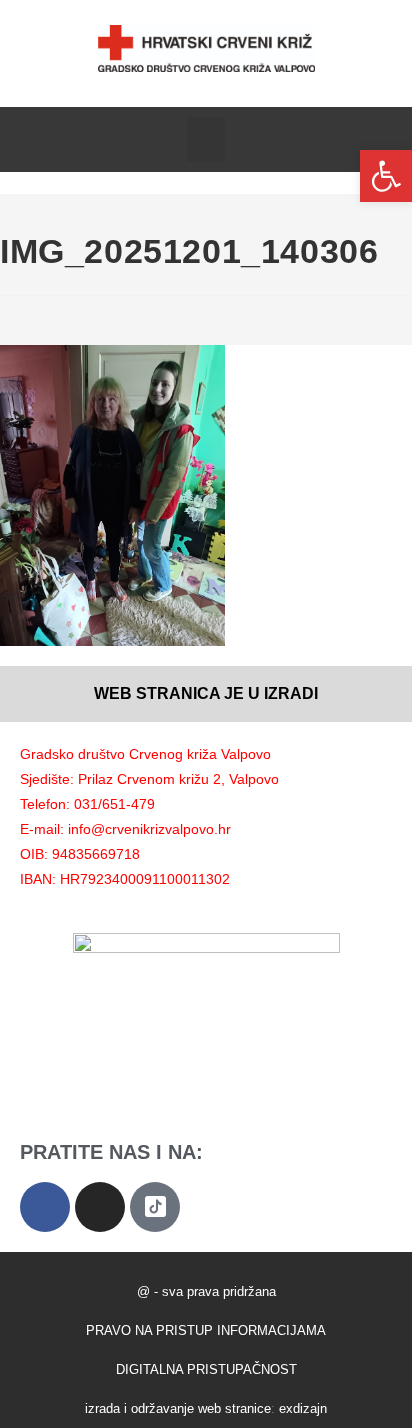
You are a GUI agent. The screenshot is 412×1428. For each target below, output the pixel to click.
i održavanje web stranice (197, 1408)
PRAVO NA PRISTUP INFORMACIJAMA (206, 1330)
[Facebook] (45, 1207)
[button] (206, 139)
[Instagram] (100, 1207)
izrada (102, 1408)
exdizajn (303, 1408)
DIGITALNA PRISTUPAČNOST (206, 1369)
